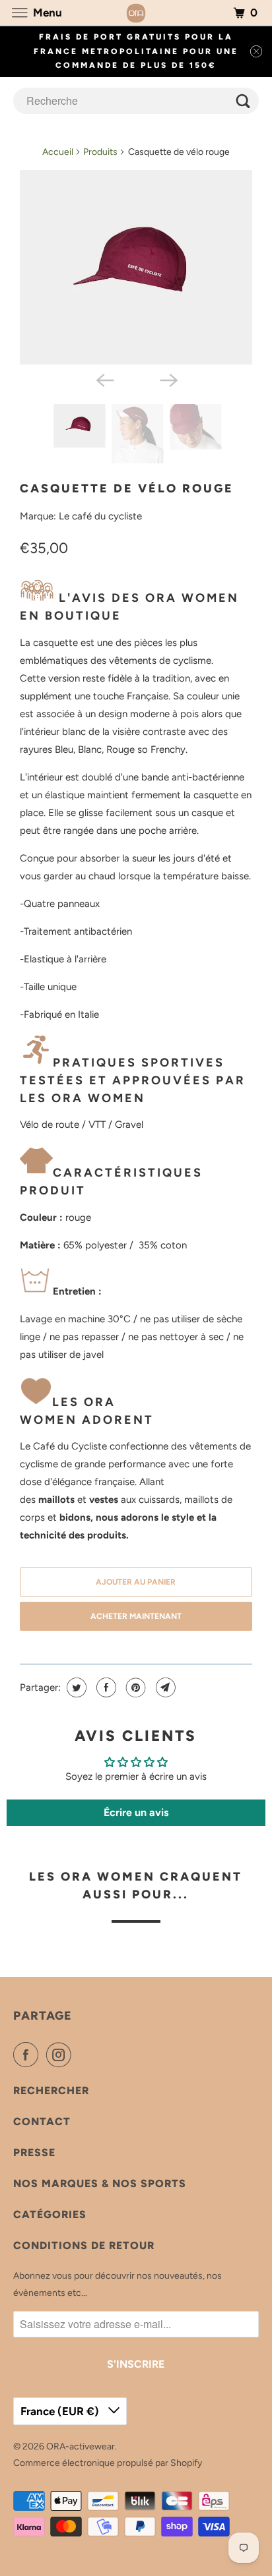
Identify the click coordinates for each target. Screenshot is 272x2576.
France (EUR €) (61, 2411)
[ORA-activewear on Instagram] (61, 2055)
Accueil (58, 152)
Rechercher (51, 2091)
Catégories (50, 2214)
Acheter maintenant (136, 1616)
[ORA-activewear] (136, 13)
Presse (34, 2152)
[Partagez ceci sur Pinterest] (134, 1687)
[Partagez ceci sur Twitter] (75, 1687)
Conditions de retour (84, 2245)
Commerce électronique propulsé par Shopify (108, 2463)
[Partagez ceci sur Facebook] (105, 1687)
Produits (100, 152)
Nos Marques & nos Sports (100, 2183)
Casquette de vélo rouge (127, 488)
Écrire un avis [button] (136, 1812)
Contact (42, 2122)
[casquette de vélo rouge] (136, 268)
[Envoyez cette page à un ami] (164, 1687)
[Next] (168, 379)
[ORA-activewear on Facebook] (28, 2055)
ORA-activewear (81, 2446)
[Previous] (104, 379)
